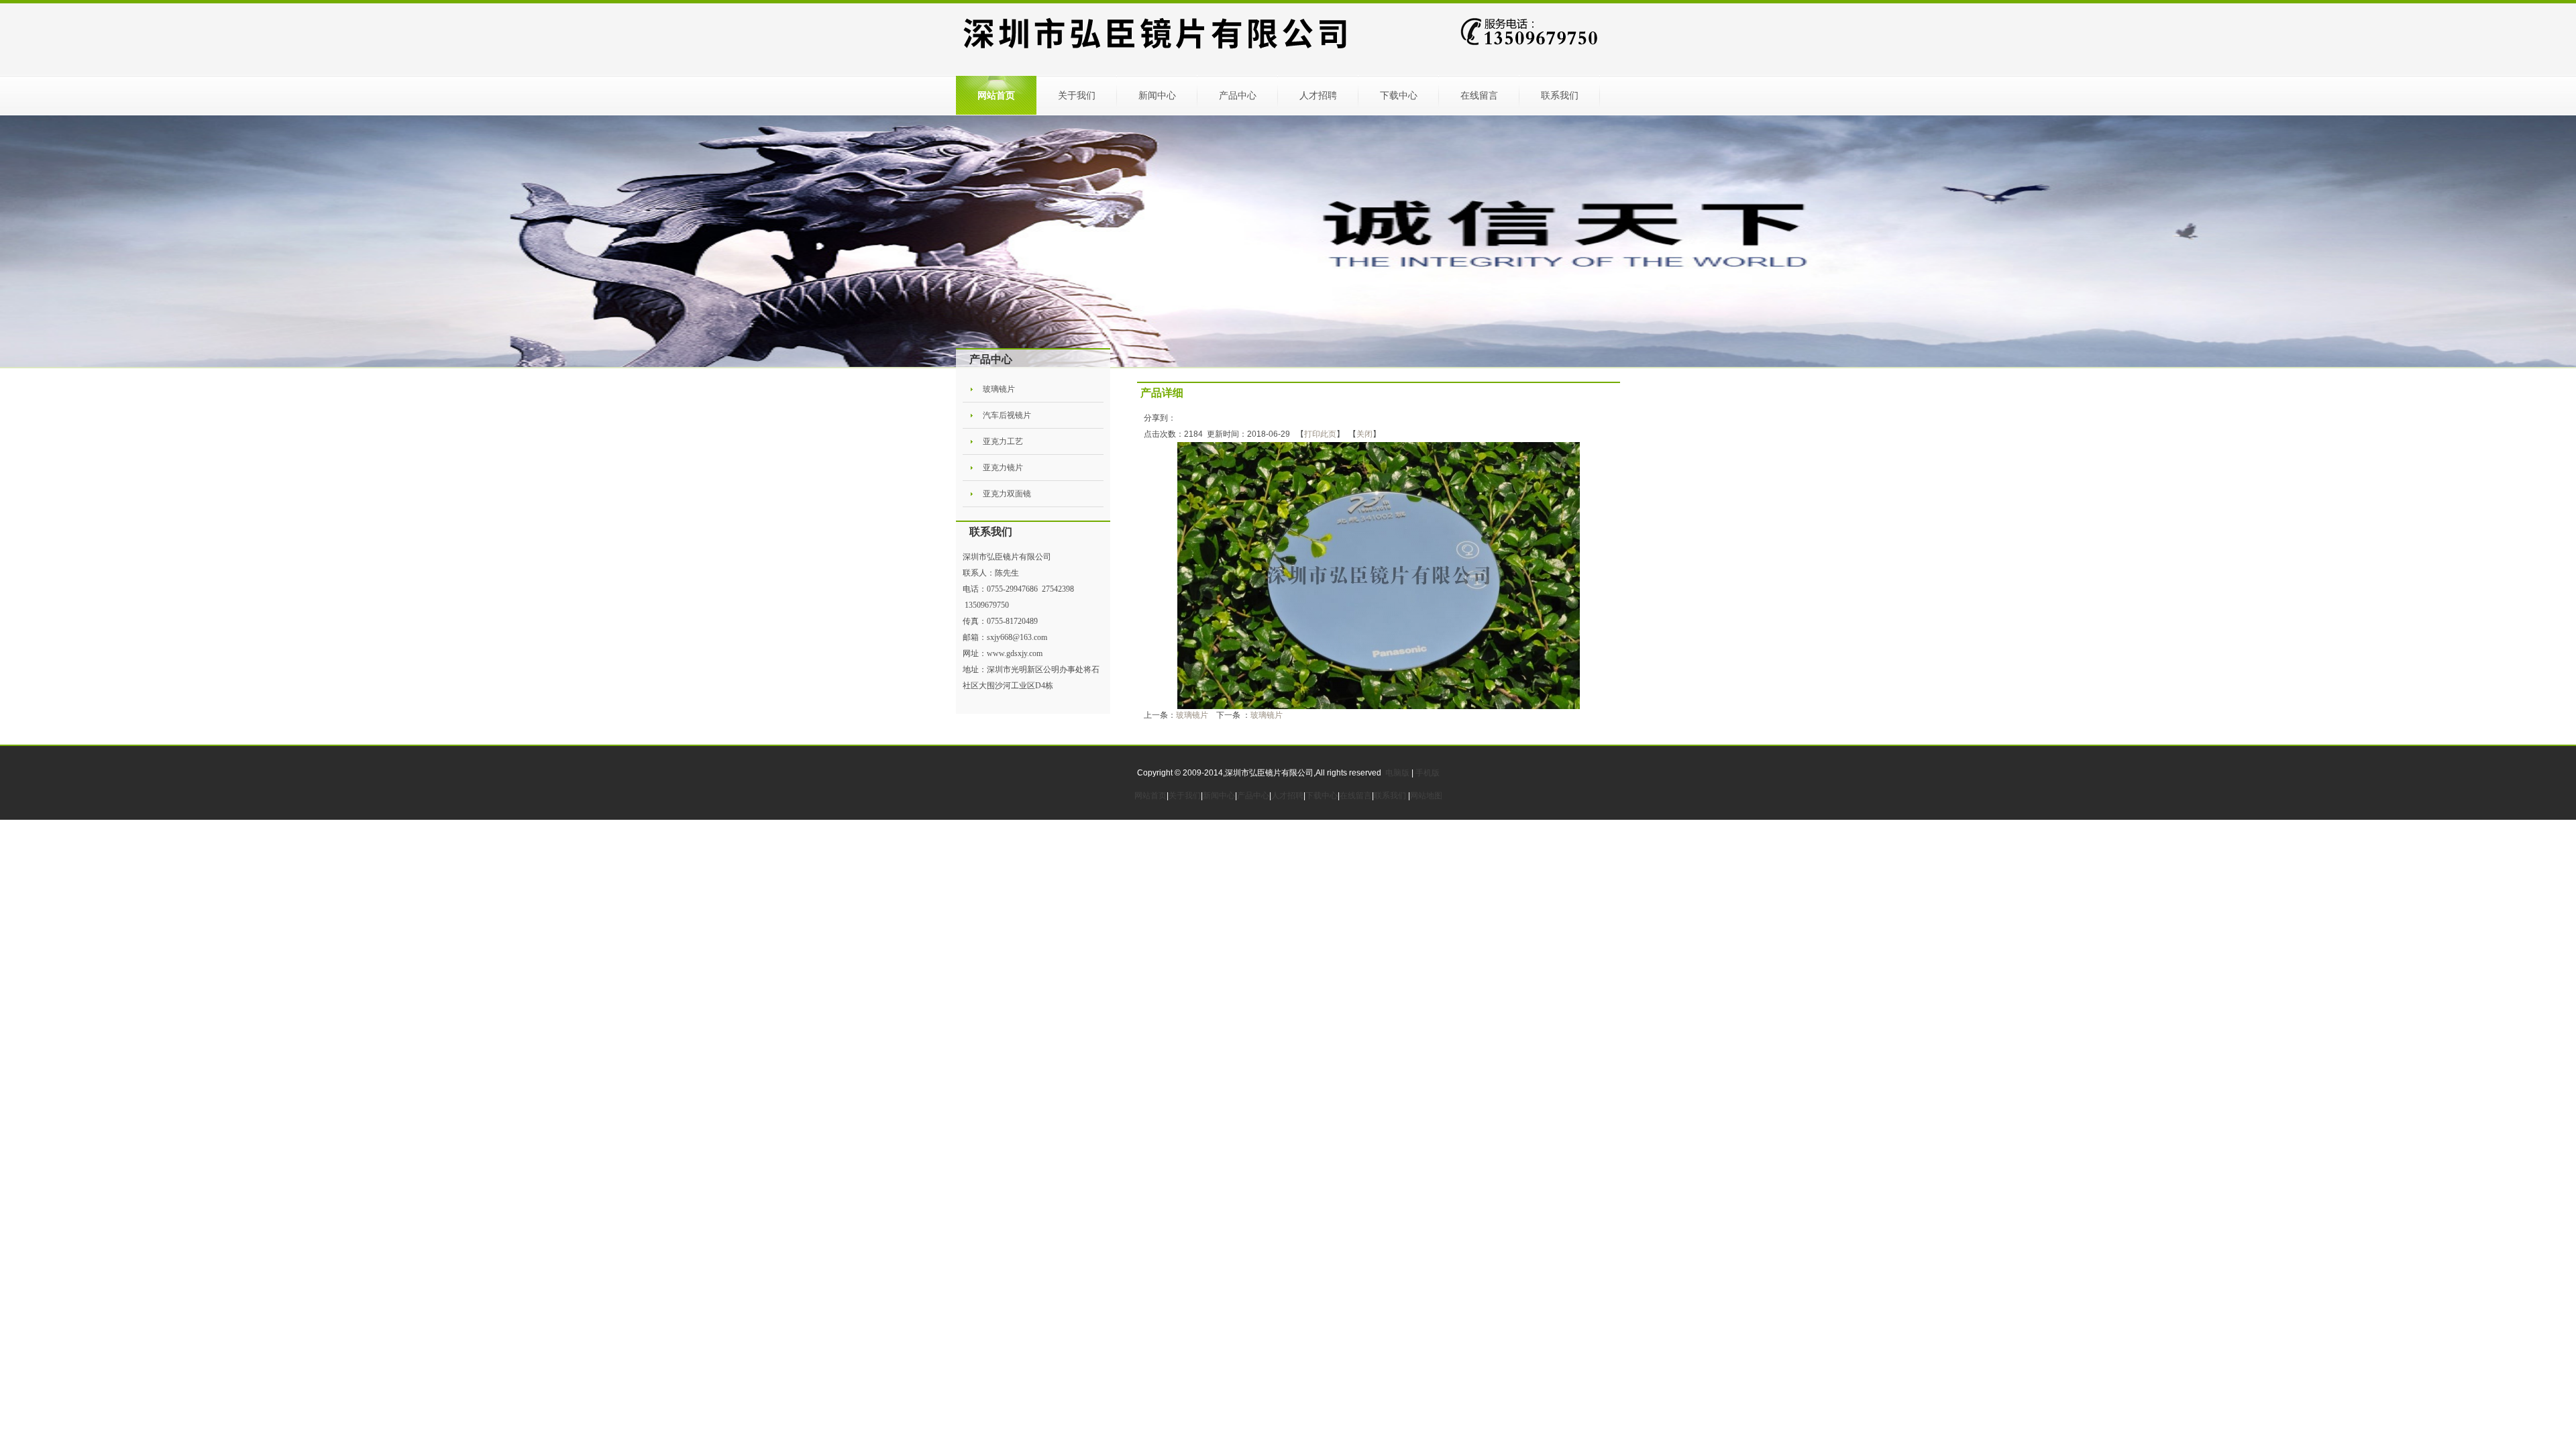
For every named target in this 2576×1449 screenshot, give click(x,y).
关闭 (1364, 434)
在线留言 (1479, 95)
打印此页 (1320, 434)
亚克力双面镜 (1007, 494)
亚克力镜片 (1003, 468)
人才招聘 (1318, 95)
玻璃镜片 (999, 389)
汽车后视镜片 (1007, 415)
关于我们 (1077, 95)
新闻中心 (1157, 95)
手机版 (1428, 773)
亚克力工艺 (1003, 441)
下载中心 (1399, 95)
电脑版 (1397, 773)
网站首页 (996, 95)
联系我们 (1560, 95)
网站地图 (1426, 796)
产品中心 (1238, 95)
